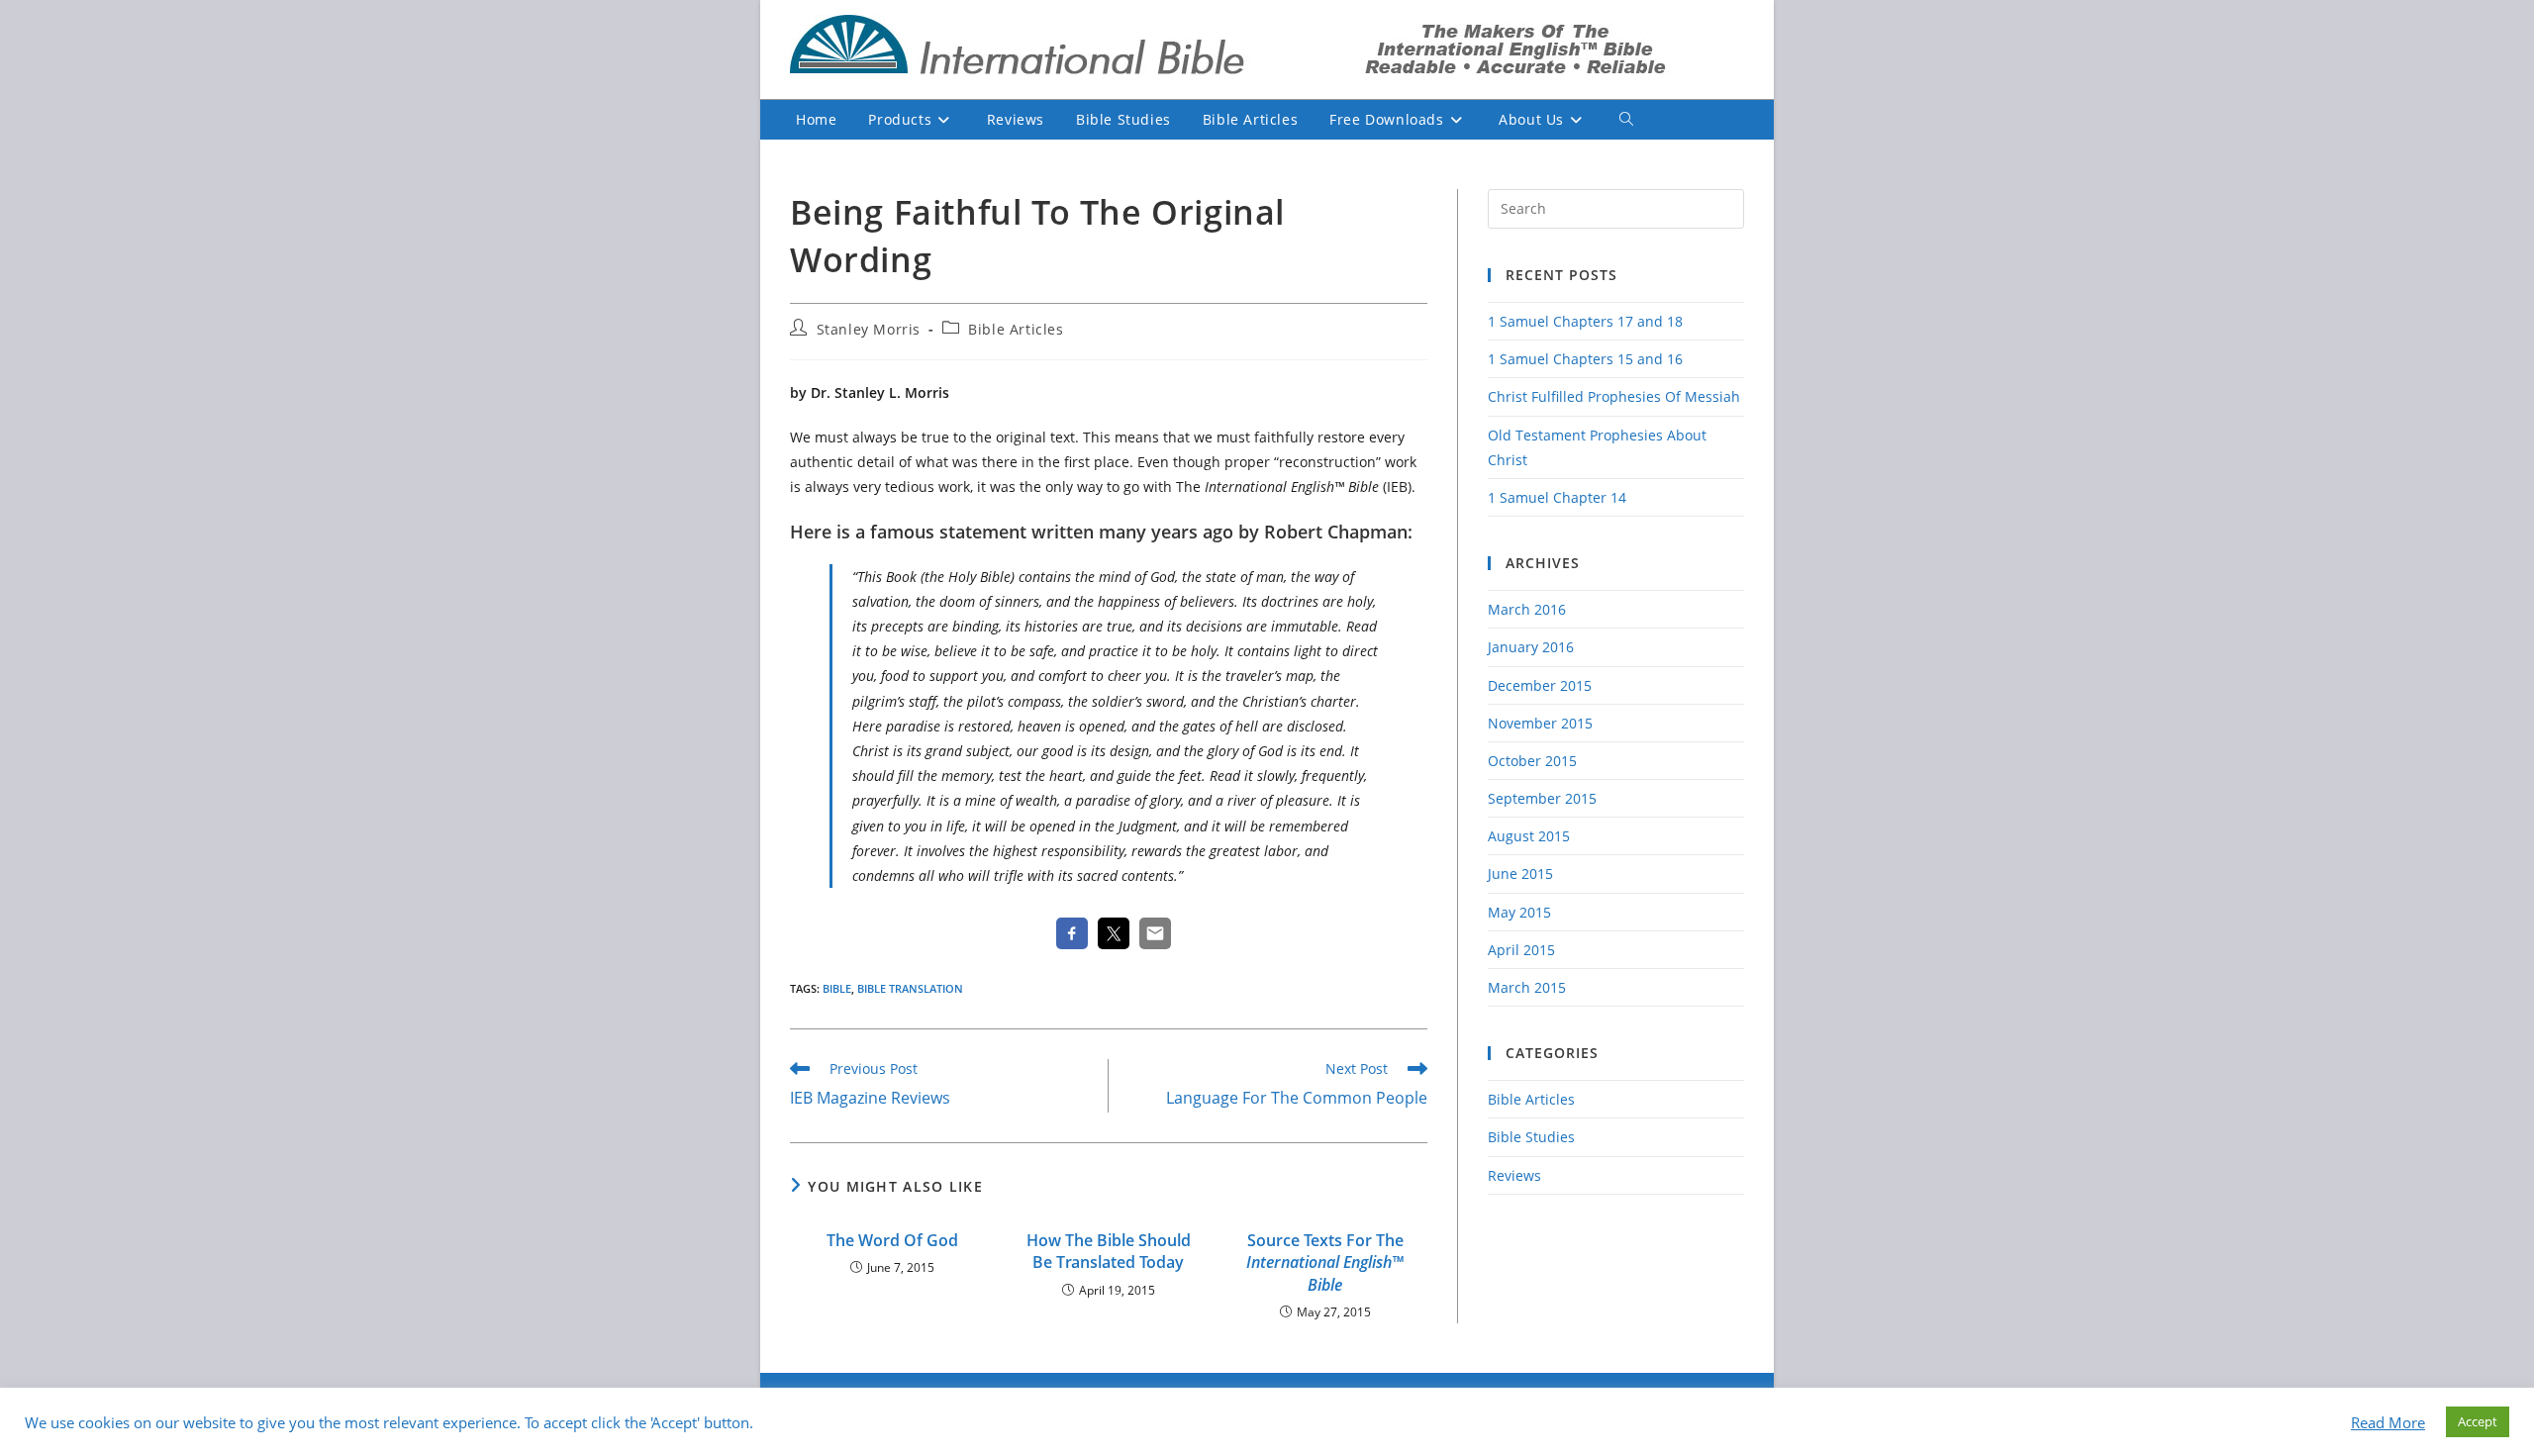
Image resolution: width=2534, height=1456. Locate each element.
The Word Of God (892, 1240)
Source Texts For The (1325, 1262)
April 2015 (1521, 950)
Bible (837, 988)
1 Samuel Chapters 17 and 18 (1585, 321)
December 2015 (1540, 685)
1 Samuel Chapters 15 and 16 (1585, 359)
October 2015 (1532, 761)
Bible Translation (910, 988)
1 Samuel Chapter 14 (1557, 497)
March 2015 (1527, 987)
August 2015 (1529, 836)
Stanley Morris (869, 329)
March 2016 (1527, 609)
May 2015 (1519, 912)
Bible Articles (1016, 329)
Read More (2388, 1422)
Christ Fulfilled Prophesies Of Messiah (1614, 396)
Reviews (1514, 1175)
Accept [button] (2478, 1421)
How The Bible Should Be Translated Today (1109, 1251)
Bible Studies (1531, 1137)
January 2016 (1531, 647)
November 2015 (1540, 723)
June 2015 (1520, 874)
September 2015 (1542, 798)
